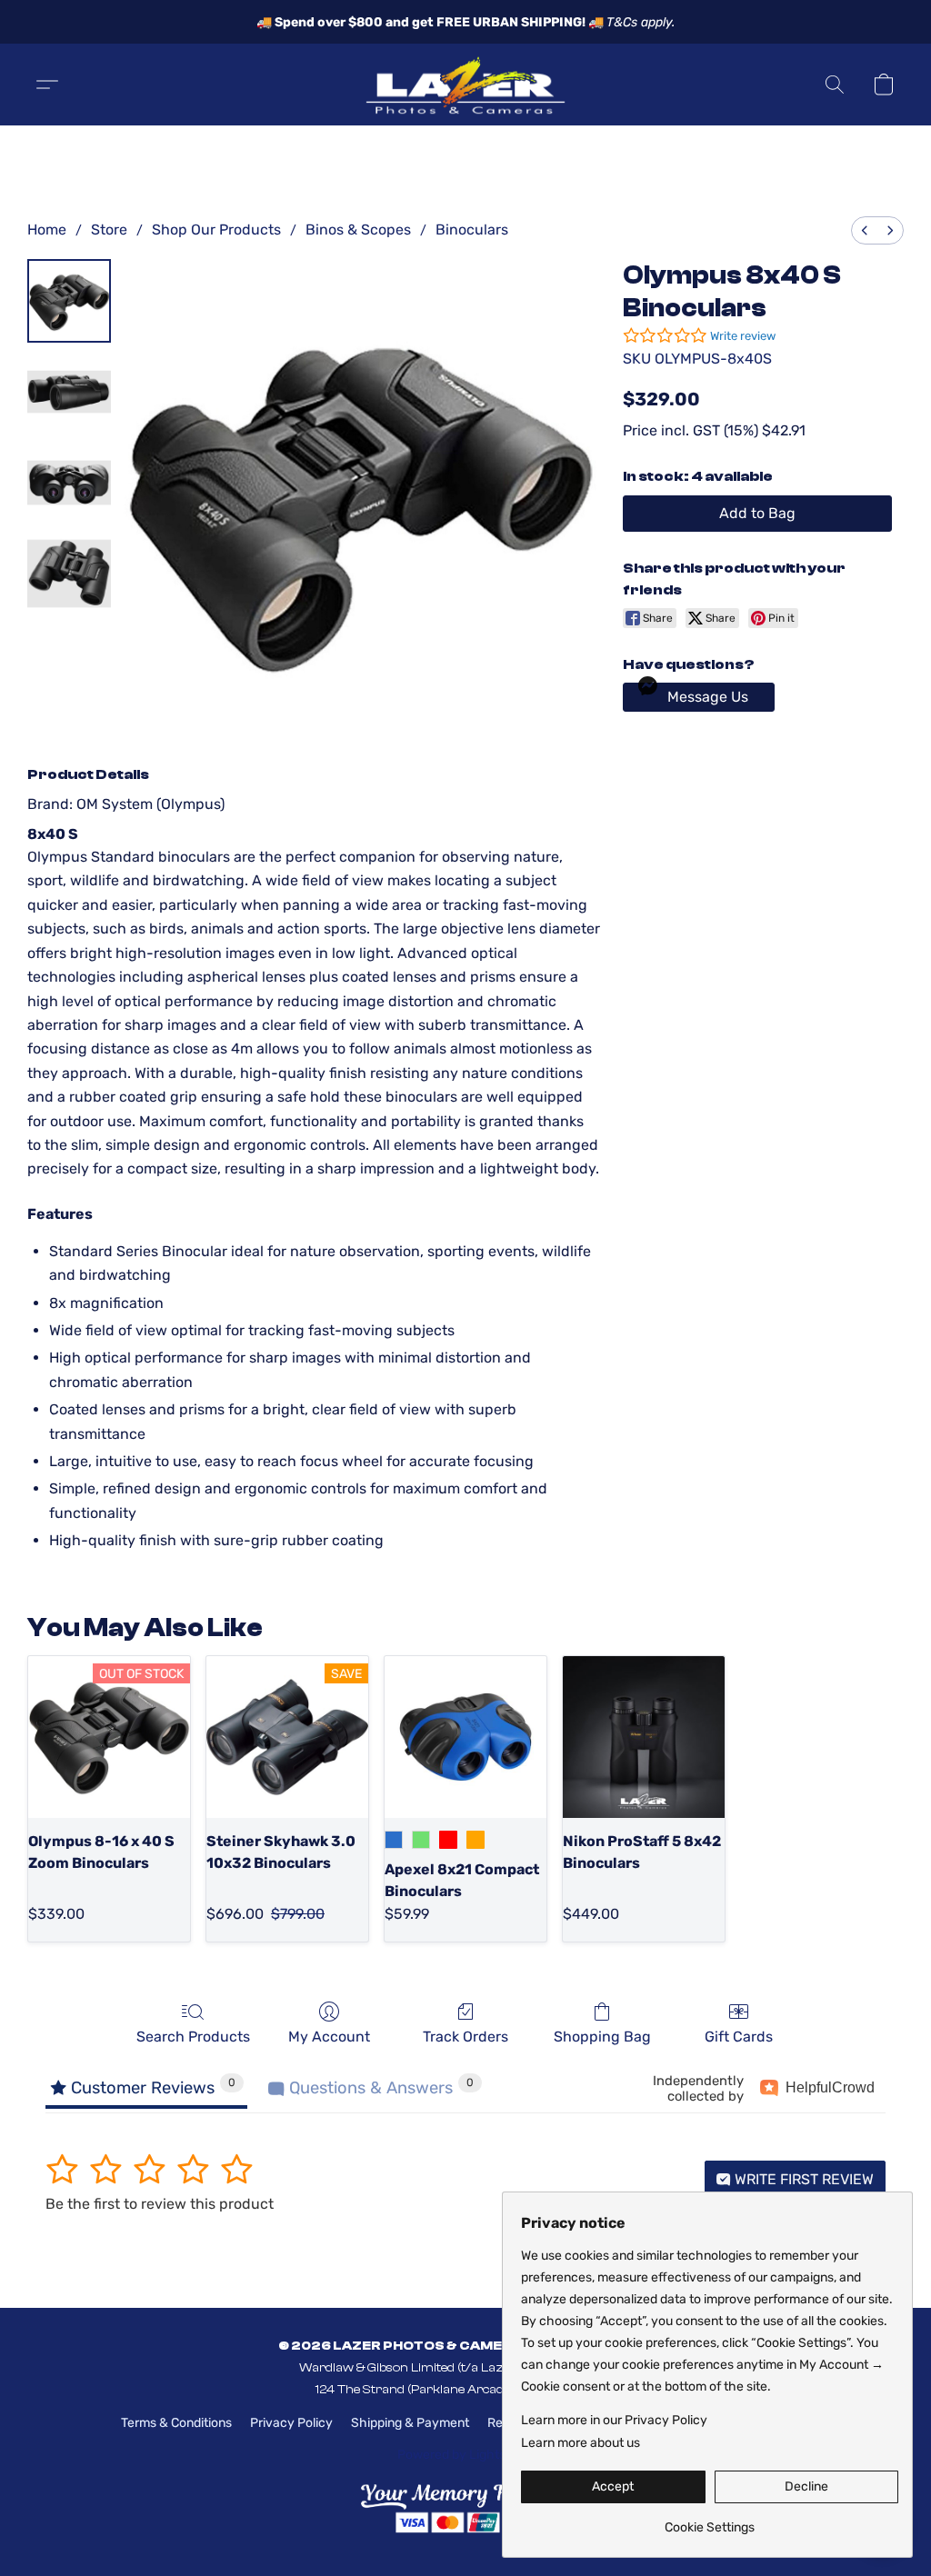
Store (109, 230)
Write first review (802, 2179)
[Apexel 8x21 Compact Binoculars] (465, 1737)
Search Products (193, 2037)
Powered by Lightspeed (466, 2455)
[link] (710, 2521)
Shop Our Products (216, 230)
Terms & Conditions (176, 2423)
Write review (743, 336)
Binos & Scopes (358, 230)
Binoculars (472, 230)
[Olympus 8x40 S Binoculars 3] (69, 574)
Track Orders (465, 2037)
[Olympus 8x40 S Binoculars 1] (69, 392)
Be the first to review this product (160, 2204)
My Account (329, 2037)
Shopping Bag (602, 2037)
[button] (465, 85)
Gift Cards (739, 2037)
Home (47, 230)
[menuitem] (865, 230)
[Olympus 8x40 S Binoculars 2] (69, 483)
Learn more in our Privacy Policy (614, 2420)
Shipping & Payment (410, 2423)
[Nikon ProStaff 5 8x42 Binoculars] (644, 1737)
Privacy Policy (291, 2423)
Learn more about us (581, 2443)
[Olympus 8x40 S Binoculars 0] (69, 301)
